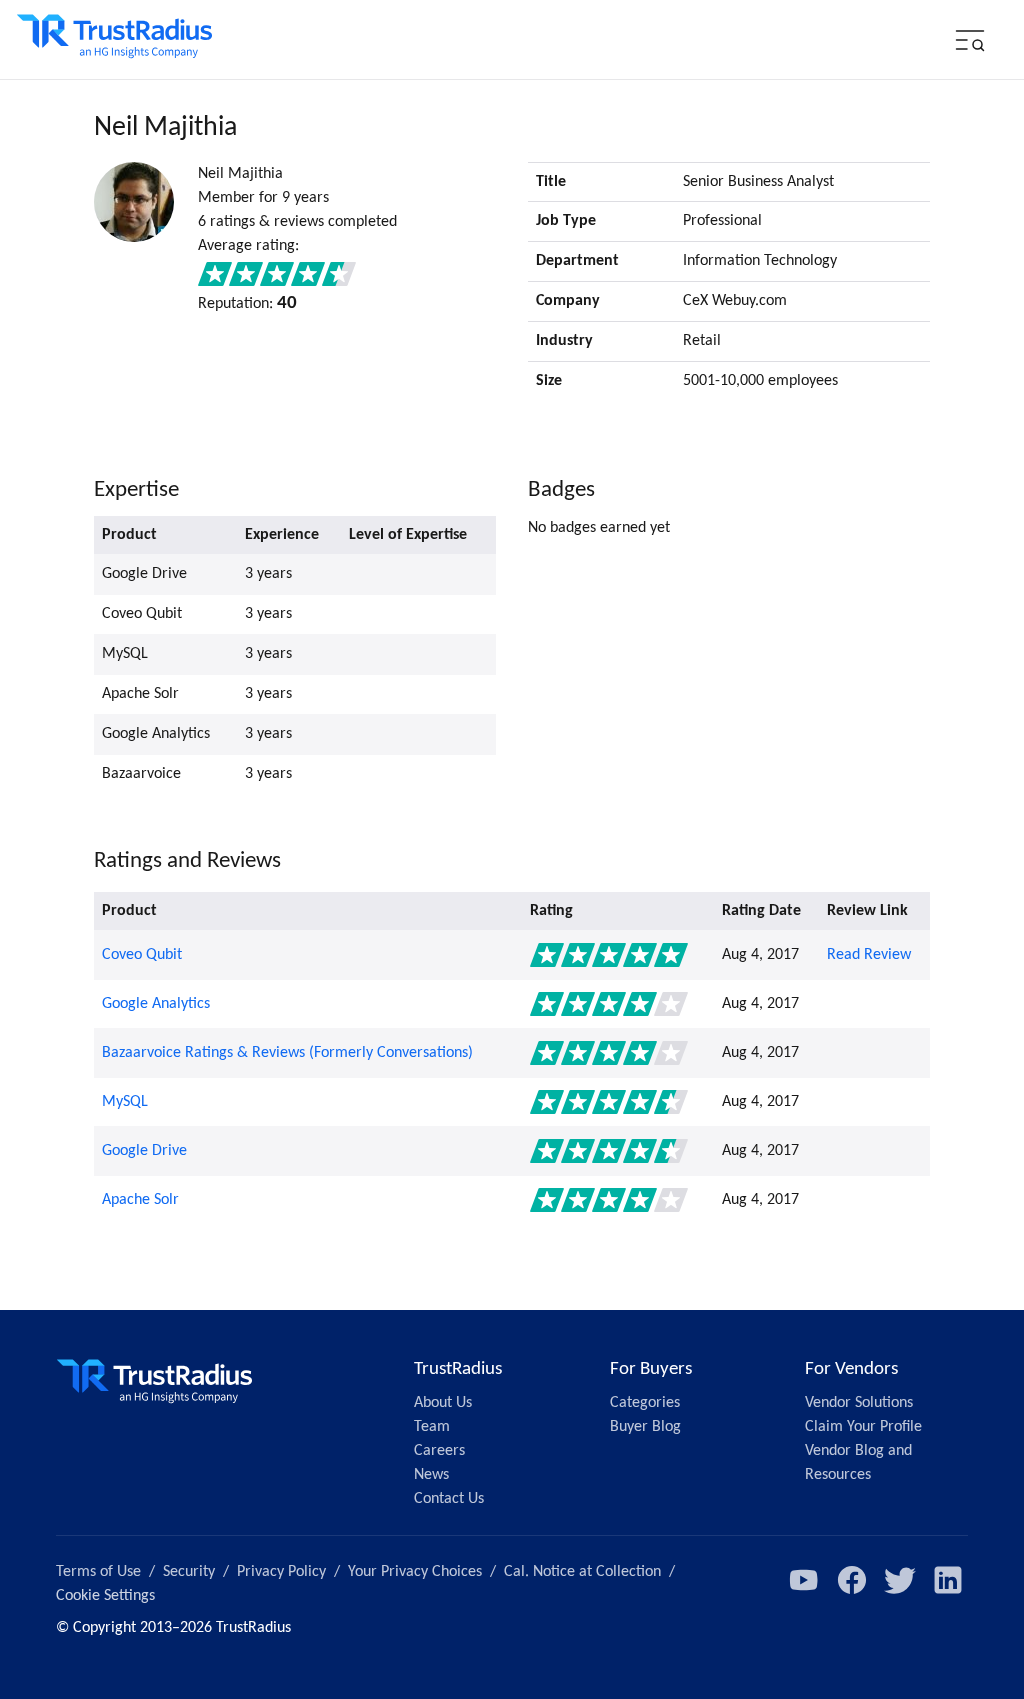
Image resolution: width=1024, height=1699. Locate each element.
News (431, 1475)
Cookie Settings (105, 1596)
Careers (439, 1451)
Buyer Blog (645, 1427)
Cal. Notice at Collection (582, 1572)
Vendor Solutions (859, 1403)
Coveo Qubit (142, 955)
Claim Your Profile (863, 1427)
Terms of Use (98, 1572)
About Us (443, 1403)
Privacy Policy (281, 1572)
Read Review (869, 955)
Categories (645, 1403)
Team (432, 1427)
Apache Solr (140, 1200)
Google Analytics (156, 1004)
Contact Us (449, 1499)
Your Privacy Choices (415, 1572)
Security (189, 1572)
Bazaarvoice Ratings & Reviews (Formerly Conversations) (287, 1053)
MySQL (125, 1102)
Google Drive (144, 1151)
